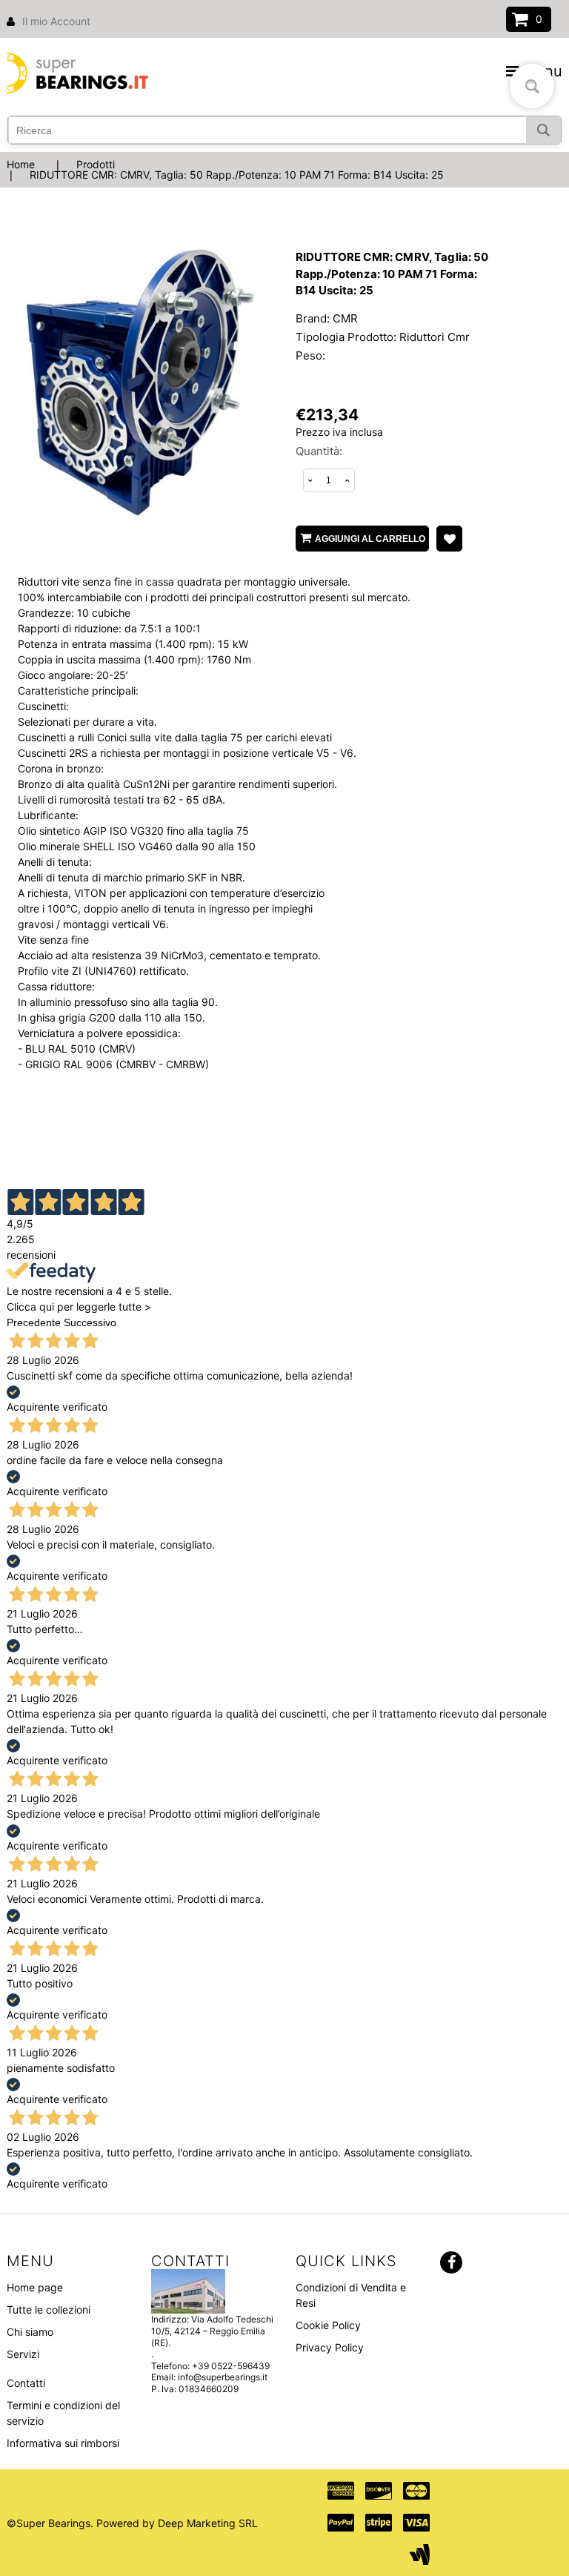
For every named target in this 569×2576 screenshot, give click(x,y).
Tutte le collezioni (49, 2310)
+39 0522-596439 (231, 2366)
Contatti (26, 2383)
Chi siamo (30, 2332)
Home (21, 164)
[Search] (543, 130)
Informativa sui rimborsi (63, 2443)
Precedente (34, 1322)
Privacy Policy (330, 2347)
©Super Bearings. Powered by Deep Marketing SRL (132, 2523)
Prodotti (96, 164)
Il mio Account (56, 21)
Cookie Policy (328, 2325)
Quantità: (319, 451)
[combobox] (284, 130)
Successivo (90, 1322)
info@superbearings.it (223, 2377)
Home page (35, 2287)
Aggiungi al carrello (370, 539)
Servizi (23, 2354)
